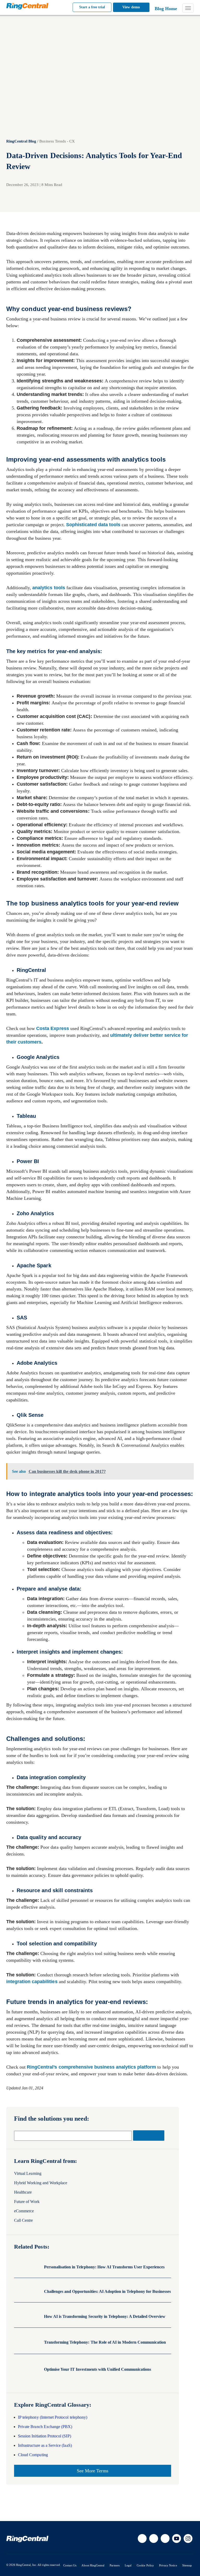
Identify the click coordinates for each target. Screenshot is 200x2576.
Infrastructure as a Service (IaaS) (45, 2445)
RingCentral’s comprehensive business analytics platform (91, 2067)
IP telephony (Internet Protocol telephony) (53, 2417)
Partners (114, 2565)
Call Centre (24, 2220)
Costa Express (52, 1028)
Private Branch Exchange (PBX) (45, 2427)
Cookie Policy (145, 2565)
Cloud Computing (33, 2455)
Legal (128, 2565)
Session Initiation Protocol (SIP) (45, 2436)
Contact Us (70, 2565)
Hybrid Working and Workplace (41, 2183)
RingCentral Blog (21, 141)
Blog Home (166, 9)
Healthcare (23, 2192)
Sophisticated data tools (93, 525)
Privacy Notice (168, 2565)
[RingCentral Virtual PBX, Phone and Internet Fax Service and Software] (27, 6)
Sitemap (187, 2565)
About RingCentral (93, 2565)
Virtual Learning (28, 2173)
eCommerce (24, 2211)
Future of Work (27, 2202)
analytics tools (49, 588)
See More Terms (93, 2471)
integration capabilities (32, 1982)
